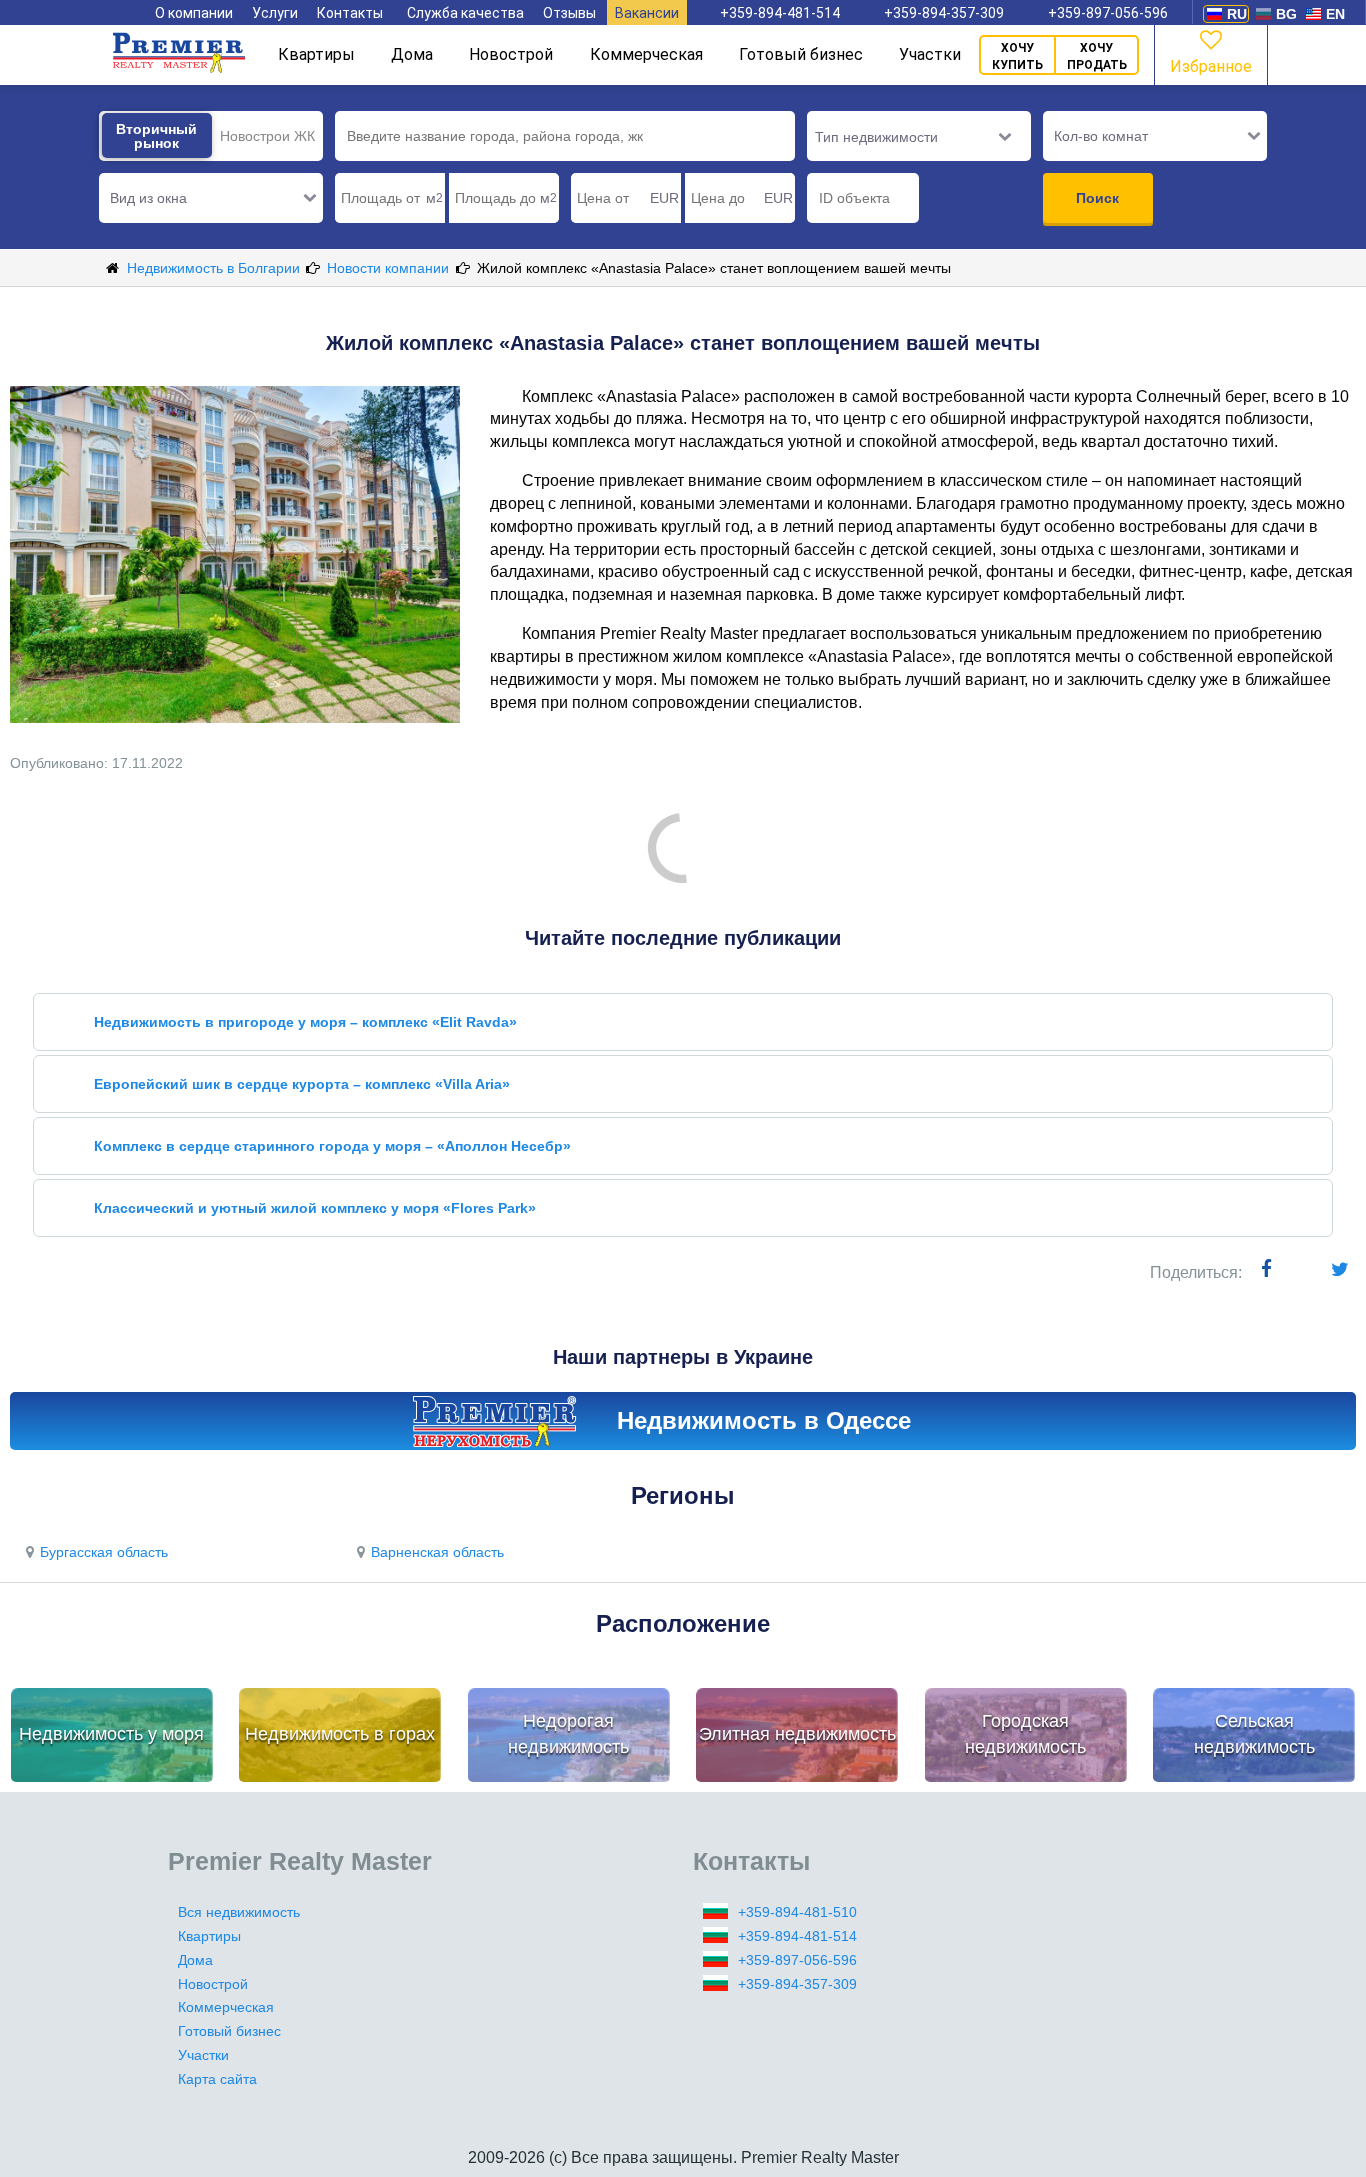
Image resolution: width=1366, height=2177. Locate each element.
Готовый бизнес (801, 54)
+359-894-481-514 (780, 13)
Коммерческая (646, 54)
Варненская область (437, 1552)
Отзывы (569, 13)
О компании (194, 13)
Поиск (1097, 198)
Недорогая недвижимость (568, 1734)
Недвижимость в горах (340, 1734)
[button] (211, 198)
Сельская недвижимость (1254, 1734)
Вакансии (647, 13)
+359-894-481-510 (797, 1912)
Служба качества (465, 13)
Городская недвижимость (1025, 1734)
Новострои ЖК (267, 136)
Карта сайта (217, 2079)
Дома (412, 54)
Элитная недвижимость (797, 1734)
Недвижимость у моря (111, 1734)
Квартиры (316, 54)
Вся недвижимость (239, 1912)
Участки (930, 54)
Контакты (350, 13)
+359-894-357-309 (944, 13)
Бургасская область (104, 1552)
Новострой (511, 54)
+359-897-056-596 (1108, 13)
